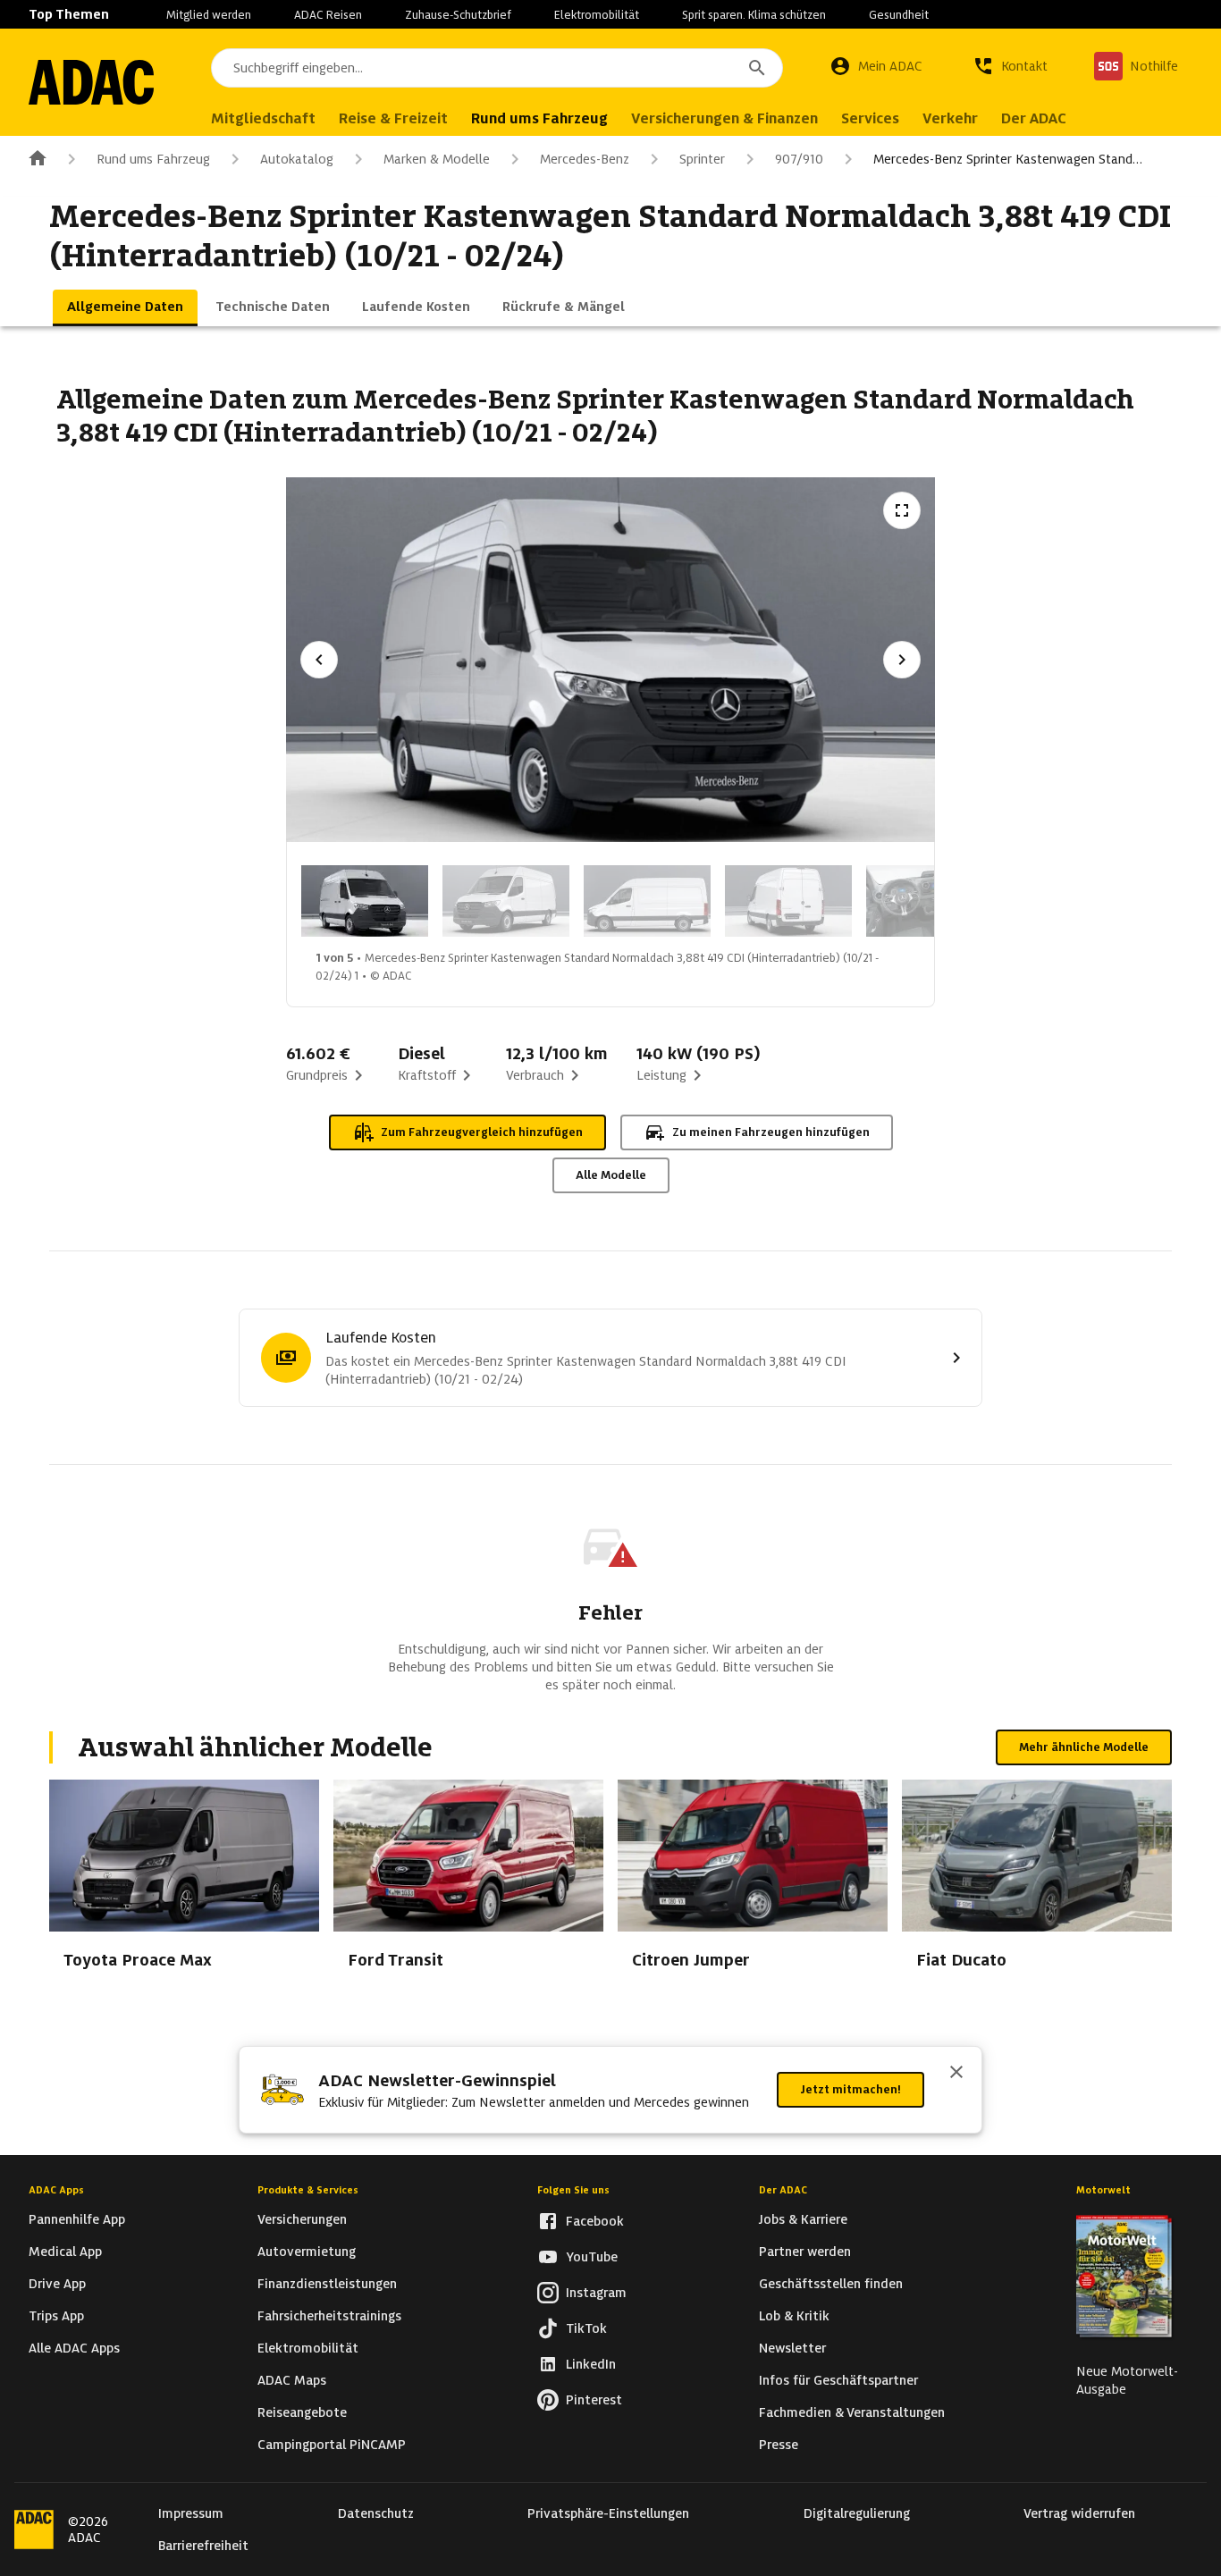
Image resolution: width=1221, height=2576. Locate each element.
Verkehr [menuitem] (950, 118)
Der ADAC (783, 2190)
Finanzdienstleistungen (327, 2284)
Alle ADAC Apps (74, 2348)
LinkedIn (591, 2364)
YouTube (592, 2257)
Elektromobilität (597, 15)
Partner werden (805, 2252)
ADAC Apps (56, 2190)
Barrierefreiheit (203, 2546)
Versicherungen (302, 2219)
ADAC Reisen (328, 15)
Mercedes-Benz (585, 159)
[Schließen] (956, 2074)
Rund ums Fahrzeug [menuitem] (539, 118)
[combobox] (497, 68)
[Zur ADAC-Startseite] (91, 82)
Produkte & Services (308, 2190)
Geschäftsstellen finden (831, 2284)
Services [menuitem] (870, 118)
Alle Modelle (611, 1175)
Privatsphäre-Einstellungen (608, 2513)
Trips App (56, 2316)
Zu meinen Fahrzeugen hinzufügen (771, 1132)
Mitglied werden (209, 15)
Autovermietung (307, 2252)
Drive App (57, 2284)
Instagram (596, 2293)
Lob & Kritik (794, 2316)
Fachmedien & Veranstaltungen (852, 2412)
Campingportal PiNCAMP (332, 2445)
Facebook (595, 2221)
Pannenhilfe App (77, 2219)
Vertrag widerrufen (1079, 2513)
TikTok (586, 2328)
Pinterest (594, 2400)
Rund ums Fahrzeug (153, 159)
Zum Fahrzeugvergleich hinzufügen (482, 1132)
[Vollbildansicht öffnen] (902, 510)
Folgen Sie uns (573, 2190)
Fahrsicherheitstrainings (329, 2316)
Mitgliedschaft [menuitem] (263, 118)
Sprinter (702, 159)
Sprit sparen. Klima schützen (754, 15)
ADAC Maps (292, 2380)
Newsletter (792, 2348)
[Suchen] (757, 68)
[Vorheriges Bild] (319, 660)
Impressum (191, 2513)
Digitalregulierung (857, 2513)
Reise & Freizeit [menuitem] (393, 118)
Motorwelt (1103, 2190)
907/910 (799, 159)
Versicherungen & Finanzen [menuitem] (724, 118)
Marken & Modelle (437, 159)
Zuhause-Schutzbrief (458, 15)
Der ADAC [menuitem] (1034, 118)
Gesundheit (899, 15)
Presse (779, 2445)
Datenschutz (376, 2513)
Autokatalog (297, 159)
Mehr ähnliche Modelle (1084, 1747)
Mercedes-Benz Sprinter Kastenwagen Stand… (1008, 159)
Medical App (65, 2252)
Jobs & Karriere (803, 2219)
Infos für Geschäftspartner (838, 2380)
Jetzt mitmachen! (850, 2089)
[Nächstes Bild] (902, 660)
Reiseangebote (302, 2412)
